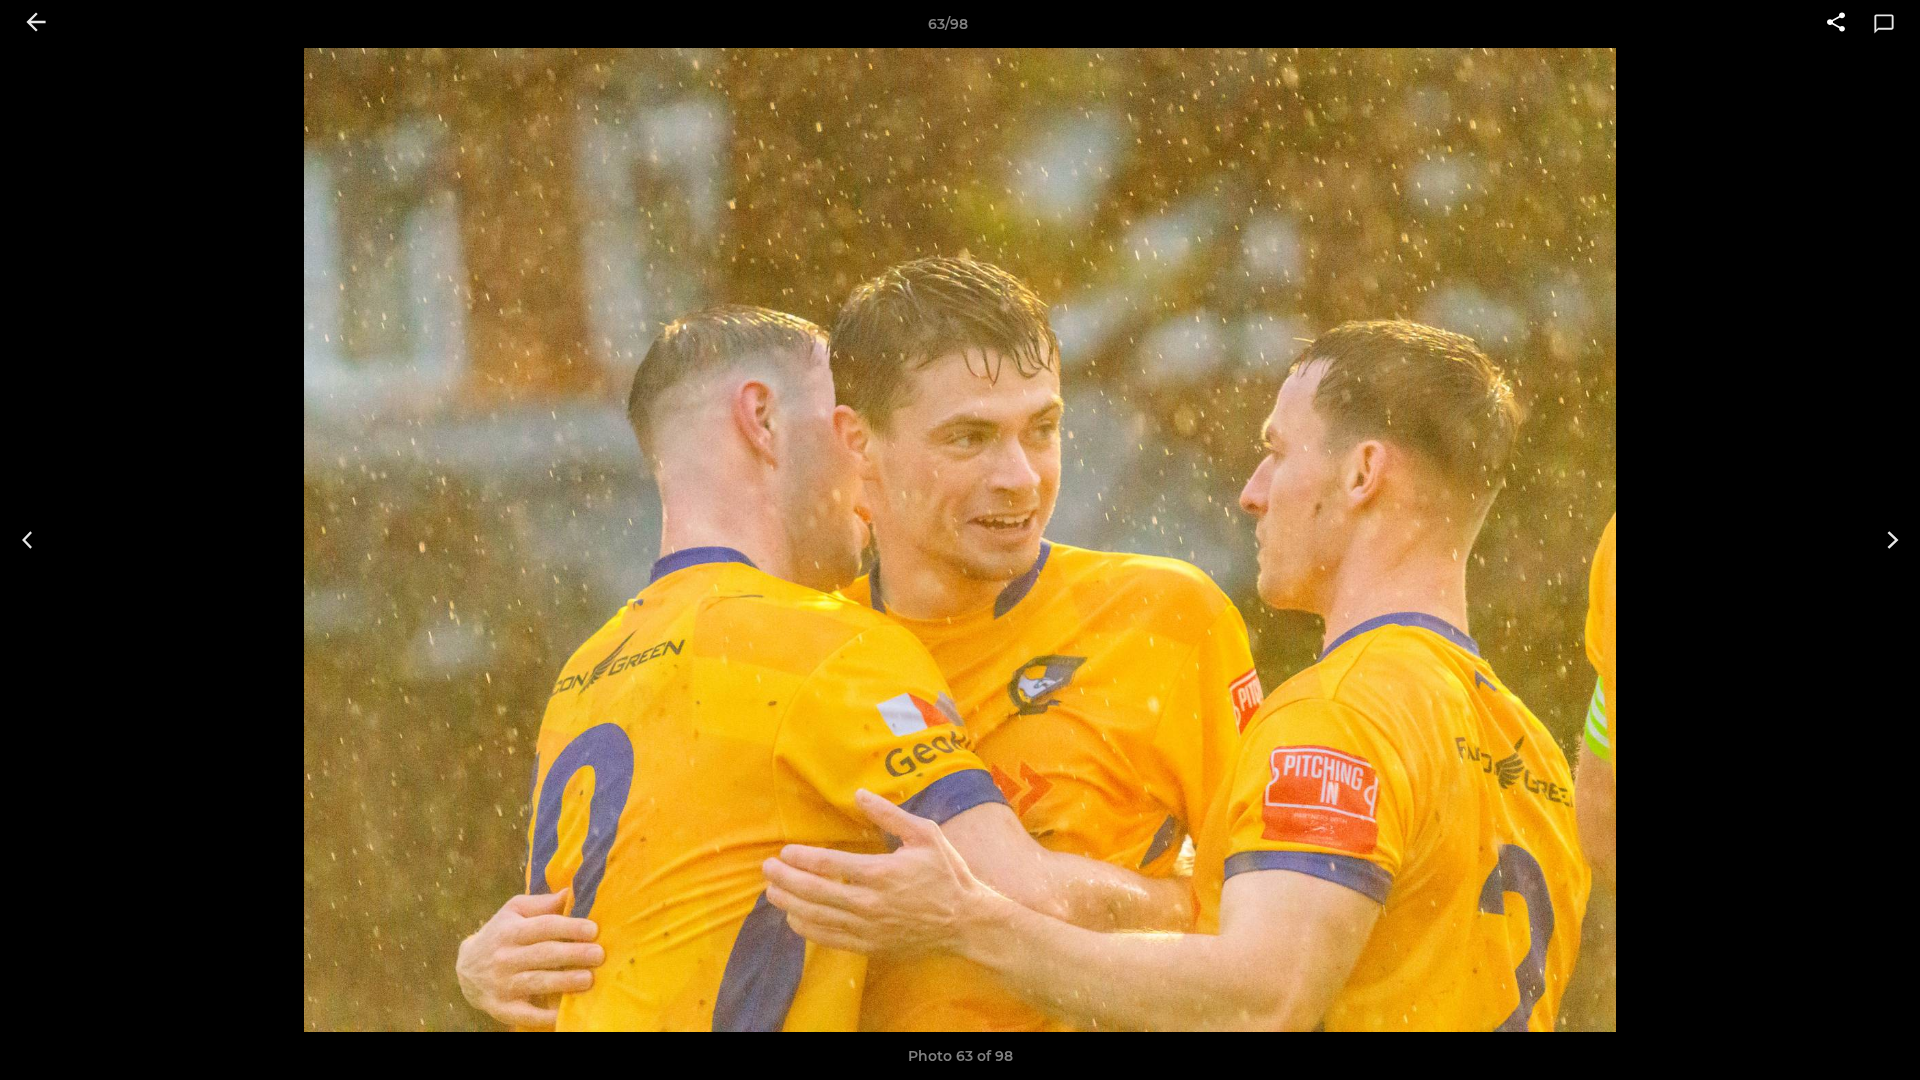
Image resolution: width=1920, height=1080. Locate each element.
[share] (1836, 24)
